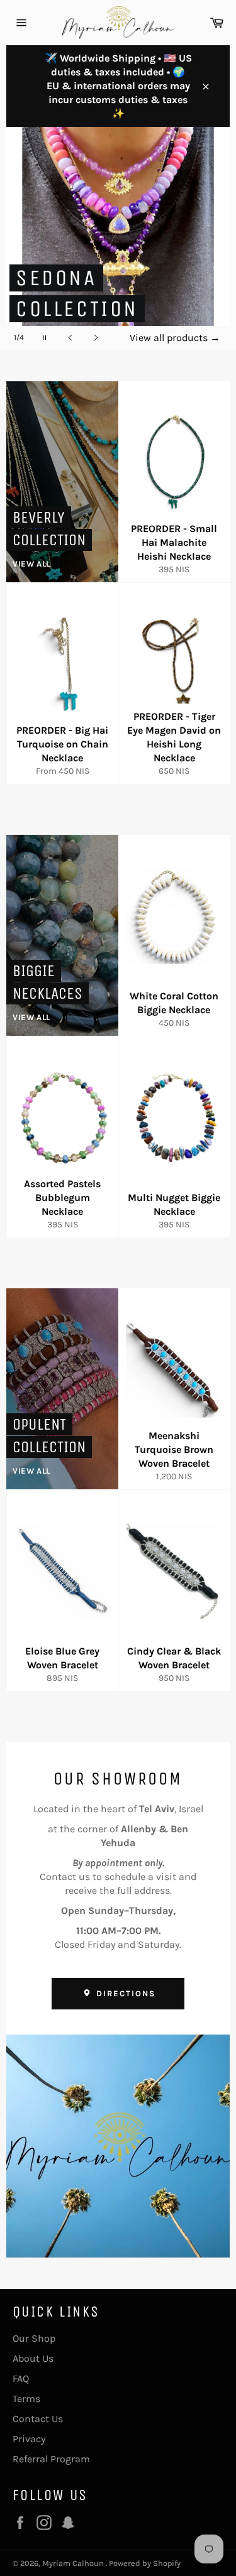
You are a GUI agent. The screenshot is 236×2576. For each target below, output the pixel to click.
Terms (26, 2399)
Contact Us (38, 2419)
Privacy (29, 2439)
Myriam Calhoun (74, 2563)
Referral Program (51, 2459)
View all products (175, 338)
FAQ (21, 2378)
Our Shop (34, 2338)
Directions (124, 1993)
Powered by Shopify (145, 2563)
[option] (118, 238)
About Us (33, 2358)
